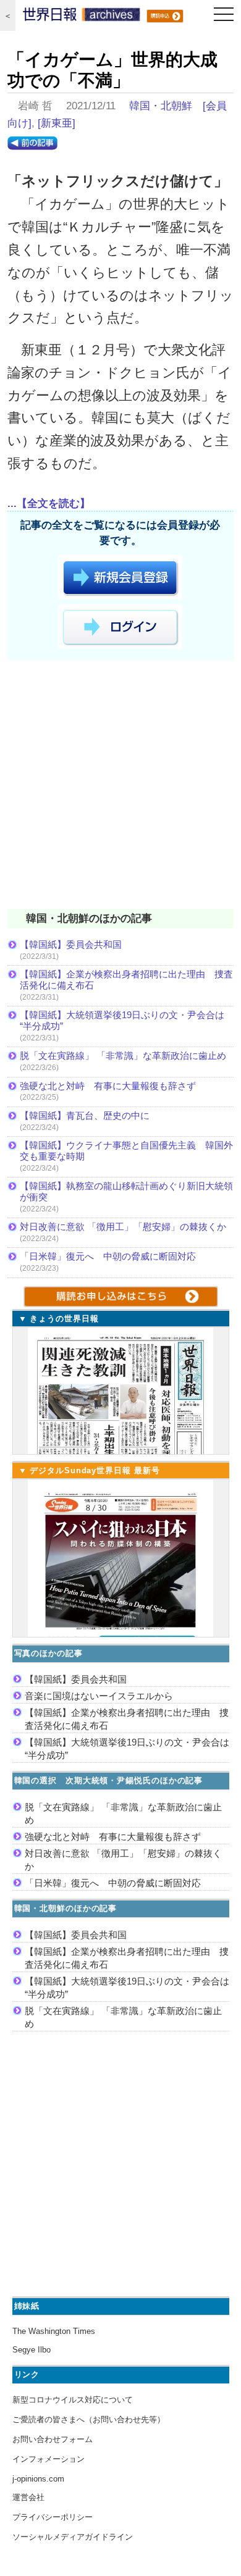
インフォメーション (49, 2459)
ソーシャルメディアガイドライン (73, 2537)
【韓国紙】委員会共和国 (71, 944)
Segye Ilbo (32, 2350)
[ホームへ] (82, 17)
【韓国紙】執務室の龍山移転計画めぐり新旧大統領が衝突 (126, 1191)
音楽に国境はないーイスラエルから (99, 1696)
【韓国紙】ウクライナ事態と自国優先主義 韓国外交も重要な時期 (126, 1151)
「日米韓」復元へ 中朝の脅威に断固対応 (108, 1256)
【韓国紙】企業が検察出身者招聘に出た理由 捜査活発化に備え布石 (126, 980)
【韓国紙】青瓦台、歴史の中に (85, 1115)
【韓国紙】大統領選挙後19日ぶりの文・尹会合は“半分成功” (122, 1020)
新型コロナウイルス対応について (73, 2400)
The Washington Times (54, 2331)
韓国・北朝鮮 (161, 106)
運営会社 (28, 2497)
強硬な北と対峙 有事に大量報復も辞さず (108, 1086)
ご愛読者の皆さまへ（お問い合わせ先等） (89, 2419)
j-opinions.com (38, 2479)
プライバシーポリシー (53, 2517)
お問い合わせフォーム (53, 2439)
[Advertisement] (120, 787)
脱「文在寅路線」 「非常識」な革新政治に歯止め (123, 1056)
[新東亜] (57, 123)
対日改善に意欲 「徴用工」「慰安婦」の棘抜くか (123, 1227)
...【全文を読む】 (49, 504)
